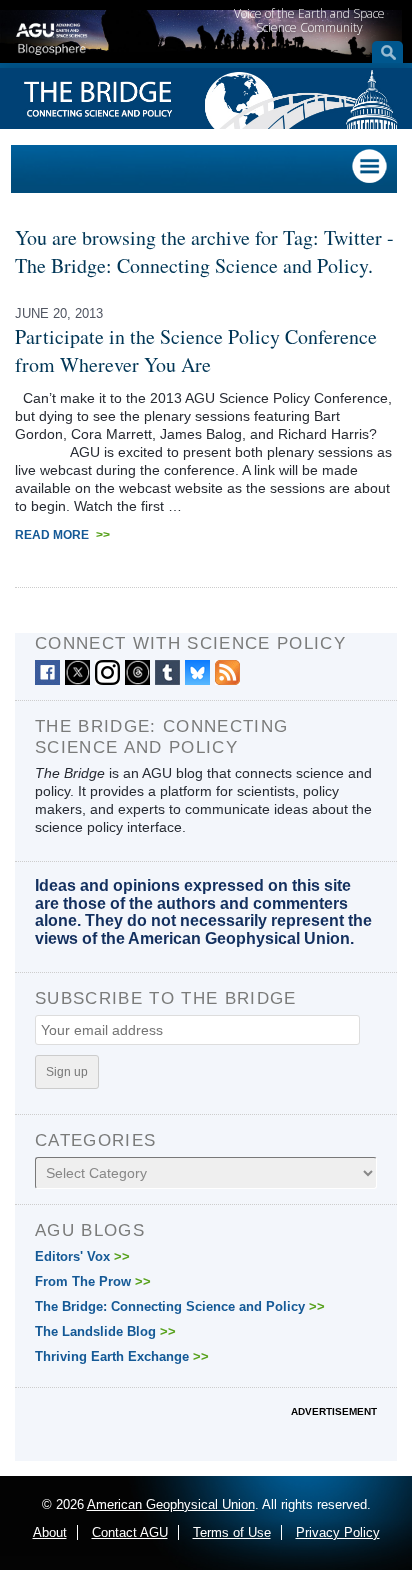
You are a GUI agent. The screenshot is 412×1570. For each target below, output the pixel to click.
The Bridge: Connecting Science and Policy (180, 1306)
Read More (62, 535)
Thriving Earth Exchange (122, 1356)
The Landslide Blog (105, 1331)
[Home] (51, 36)
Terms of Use (232, 1532)
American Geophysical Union (171, 1504)
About (50, 1532)
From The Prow (93, 1281)
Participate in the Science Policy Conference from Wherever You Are (196, 350)
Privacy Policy (338, 1532)
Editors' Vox (82, 1256)
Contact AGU (130, 1532)
